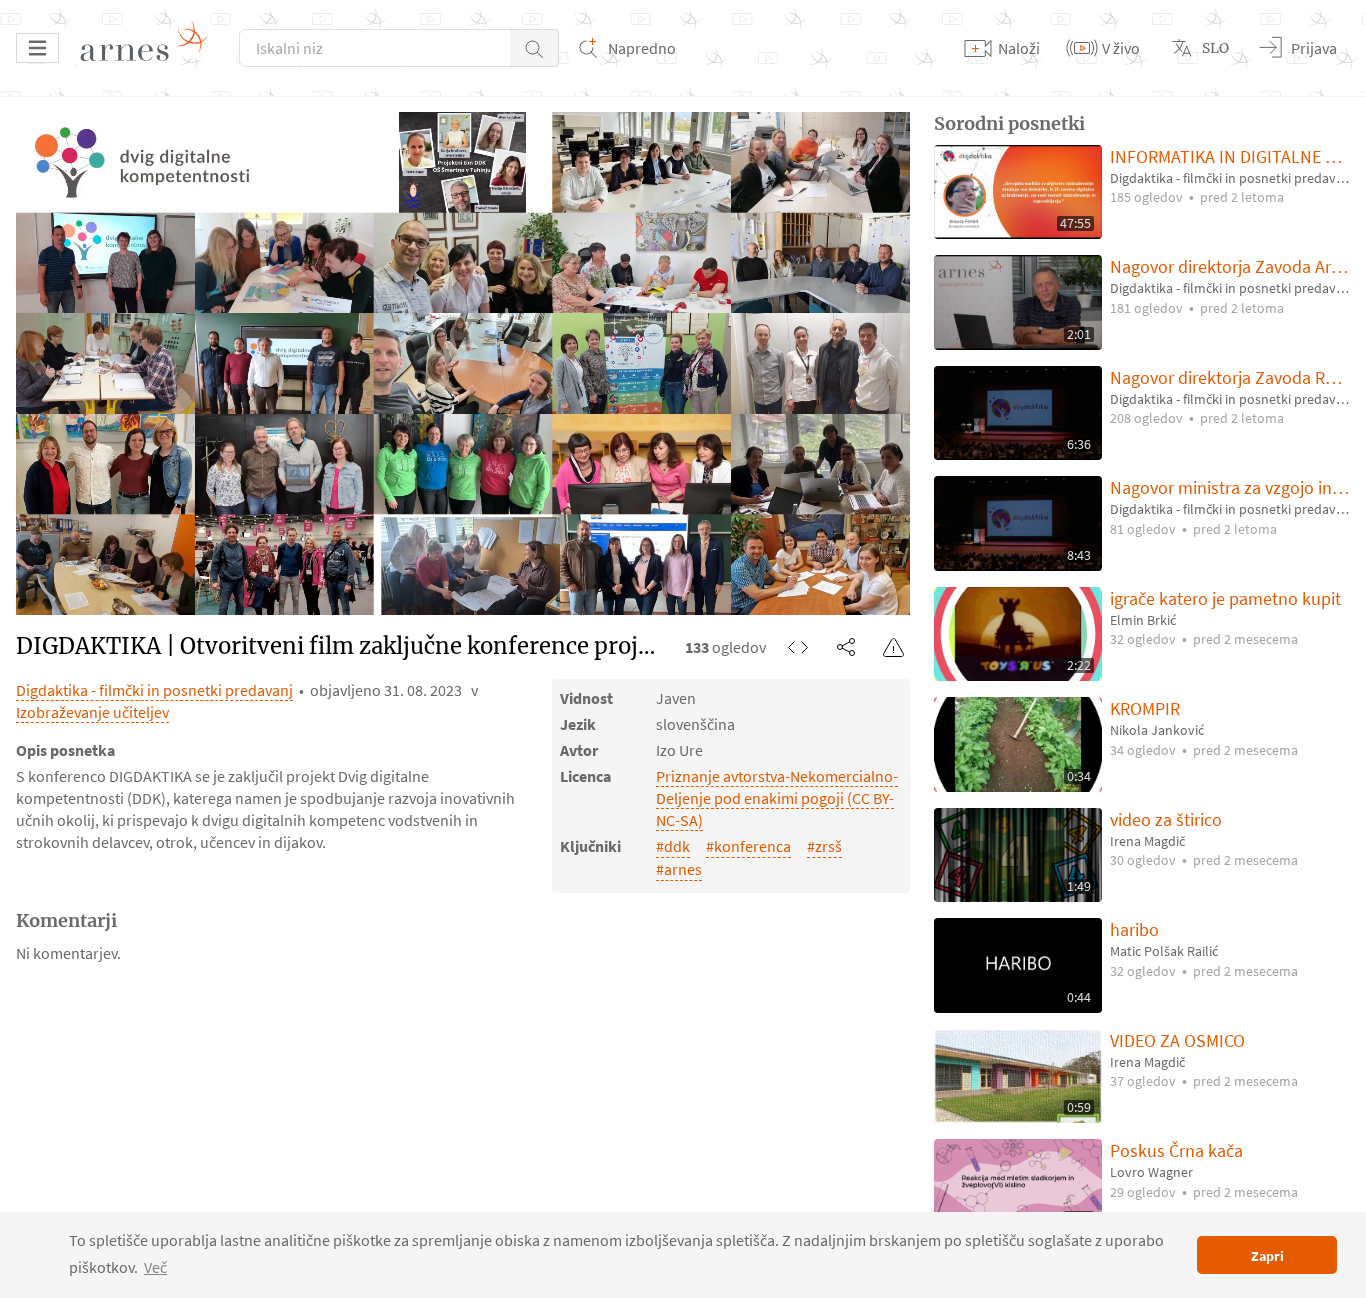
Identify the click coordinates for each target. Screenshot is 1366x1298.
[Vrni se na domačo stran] (151, 48)
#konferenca (748, 846)
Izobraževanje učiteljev (92, 712)
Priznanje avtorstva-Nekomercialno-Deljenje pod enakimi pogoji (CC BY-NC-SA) (777, 798)
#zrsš (824, 846)
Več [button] (155, 1267)
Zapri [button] (1267, 1256)
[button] (534, 48)
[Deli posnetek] (846, 647)
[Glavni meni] (37, 48)
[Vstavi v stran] (798, 647)
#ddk (673, 846)
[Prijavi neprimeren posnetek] (894, 647)
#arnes (679, 869)
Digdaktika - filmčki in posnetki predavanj (154, 690)
